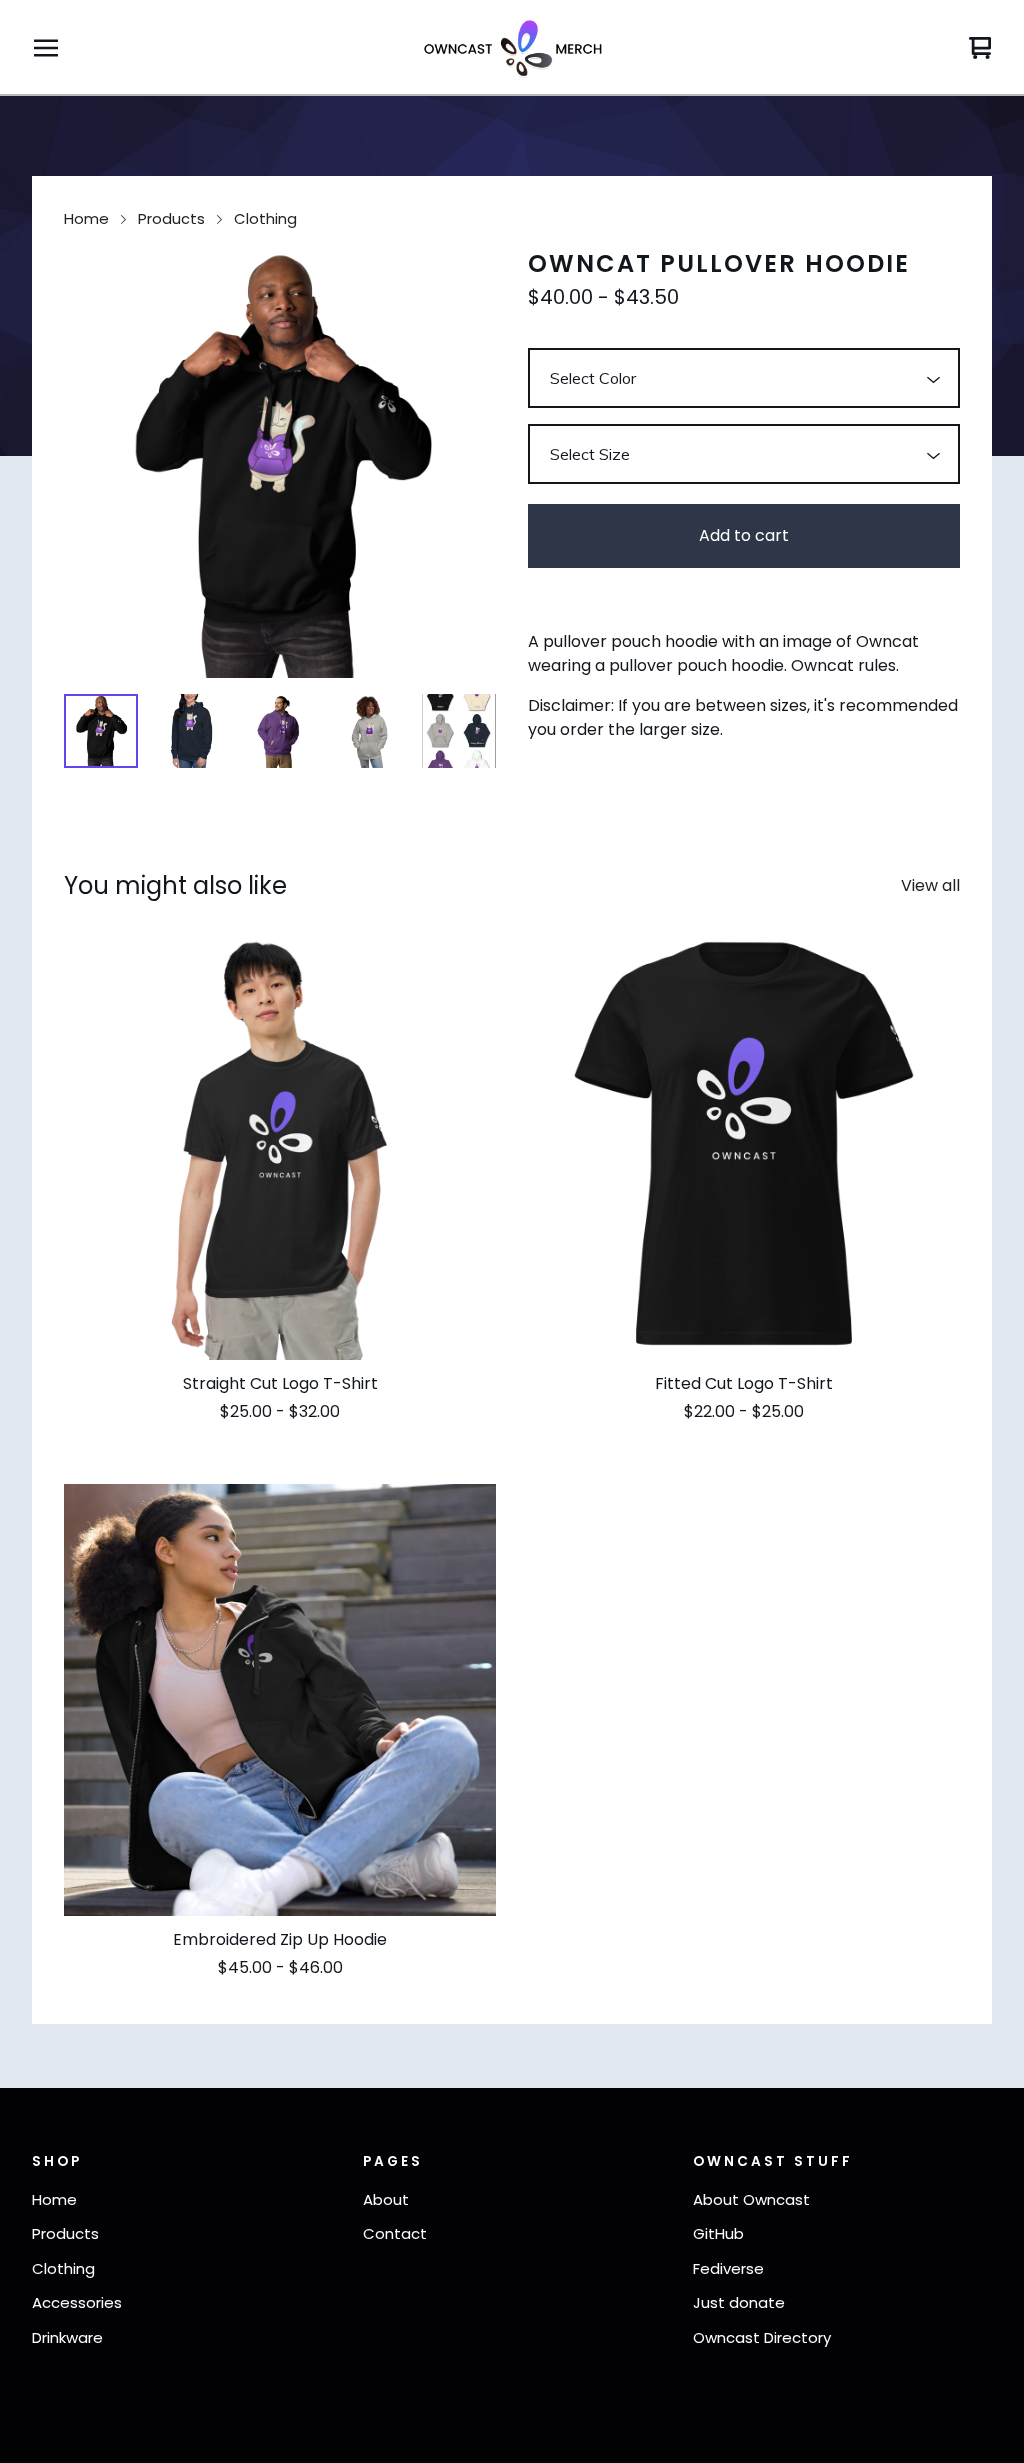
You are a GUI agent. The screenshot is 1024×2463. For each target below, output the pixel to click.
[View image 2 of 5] (191, 731)
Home (86, 218)
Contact (395, 2233)
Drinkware (67, 2337)
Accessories (77, 2302)
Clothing (265, 218)
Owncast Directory (762, 2337)
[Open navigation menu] (46, 48)
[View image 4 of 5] (370, 731)
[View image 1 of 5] (101, 731)
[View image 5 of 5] (459, 731)
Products (171, 218)
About (386, 2199)
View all (930, 885)
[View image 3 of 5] (280, 731)
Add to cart (744, 535)
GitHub (718, 2233)
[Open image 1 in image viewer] (280, 462)
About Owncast (751, 2199)
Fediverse (728, 2268)
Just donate (739, 2302)
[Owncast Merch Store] (512, 48)
